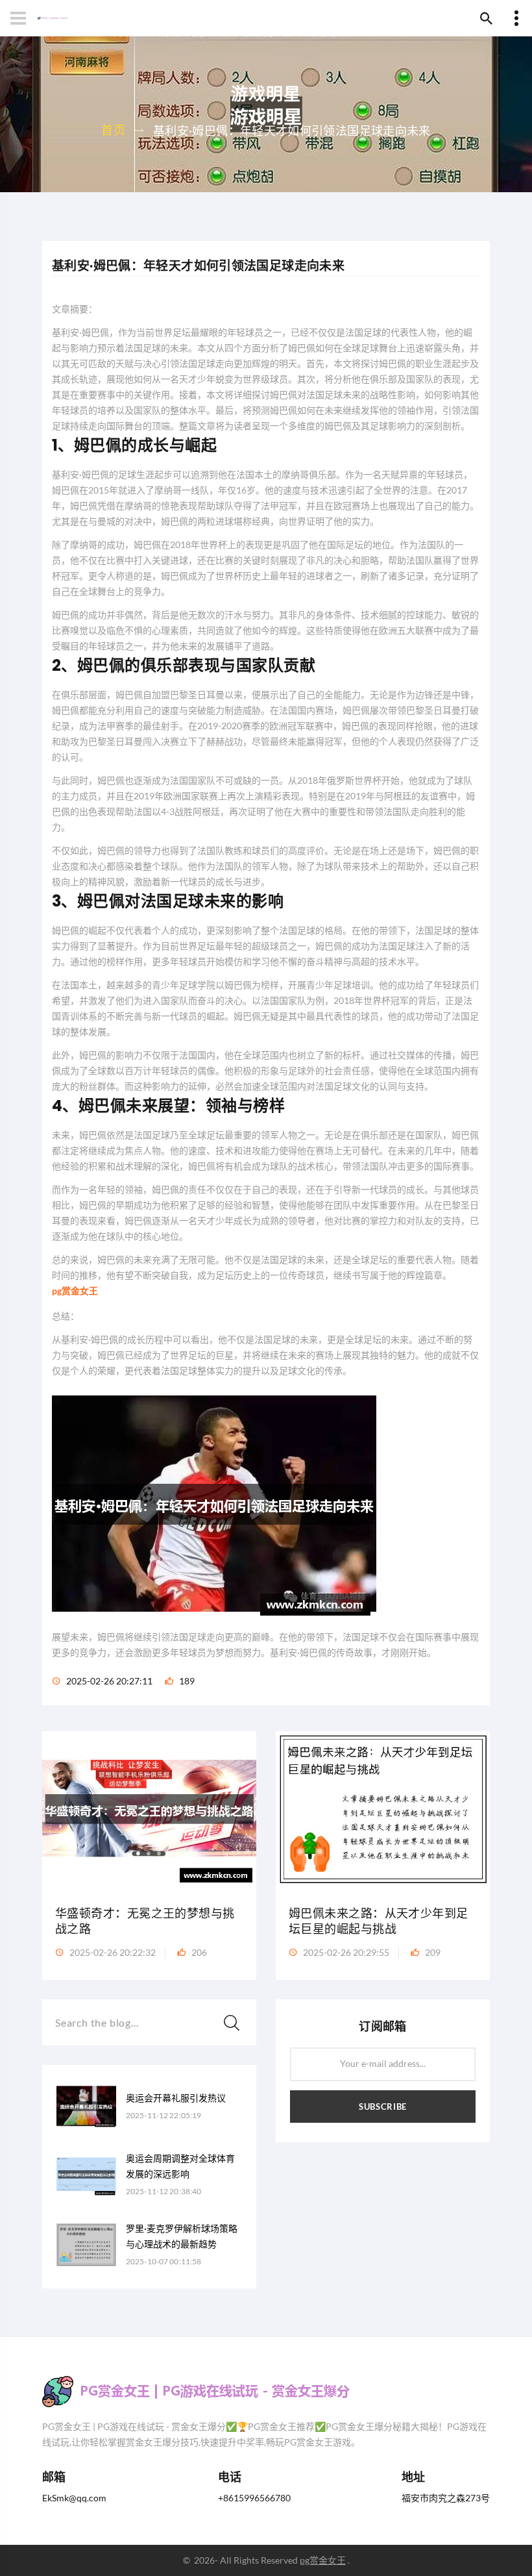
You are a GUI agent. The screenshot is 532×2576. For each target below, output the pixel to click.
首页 (113, 130)
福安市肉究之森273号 (446, 2498)
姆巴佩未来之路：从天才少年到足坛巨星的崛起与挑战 (379, 1921)
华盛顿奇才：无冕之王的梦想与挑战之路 (145, 1921)
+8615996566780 (254, 2498)
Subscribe (383, 2107)
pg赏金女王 (323, 2560)
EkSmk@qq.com (74, 2498)
